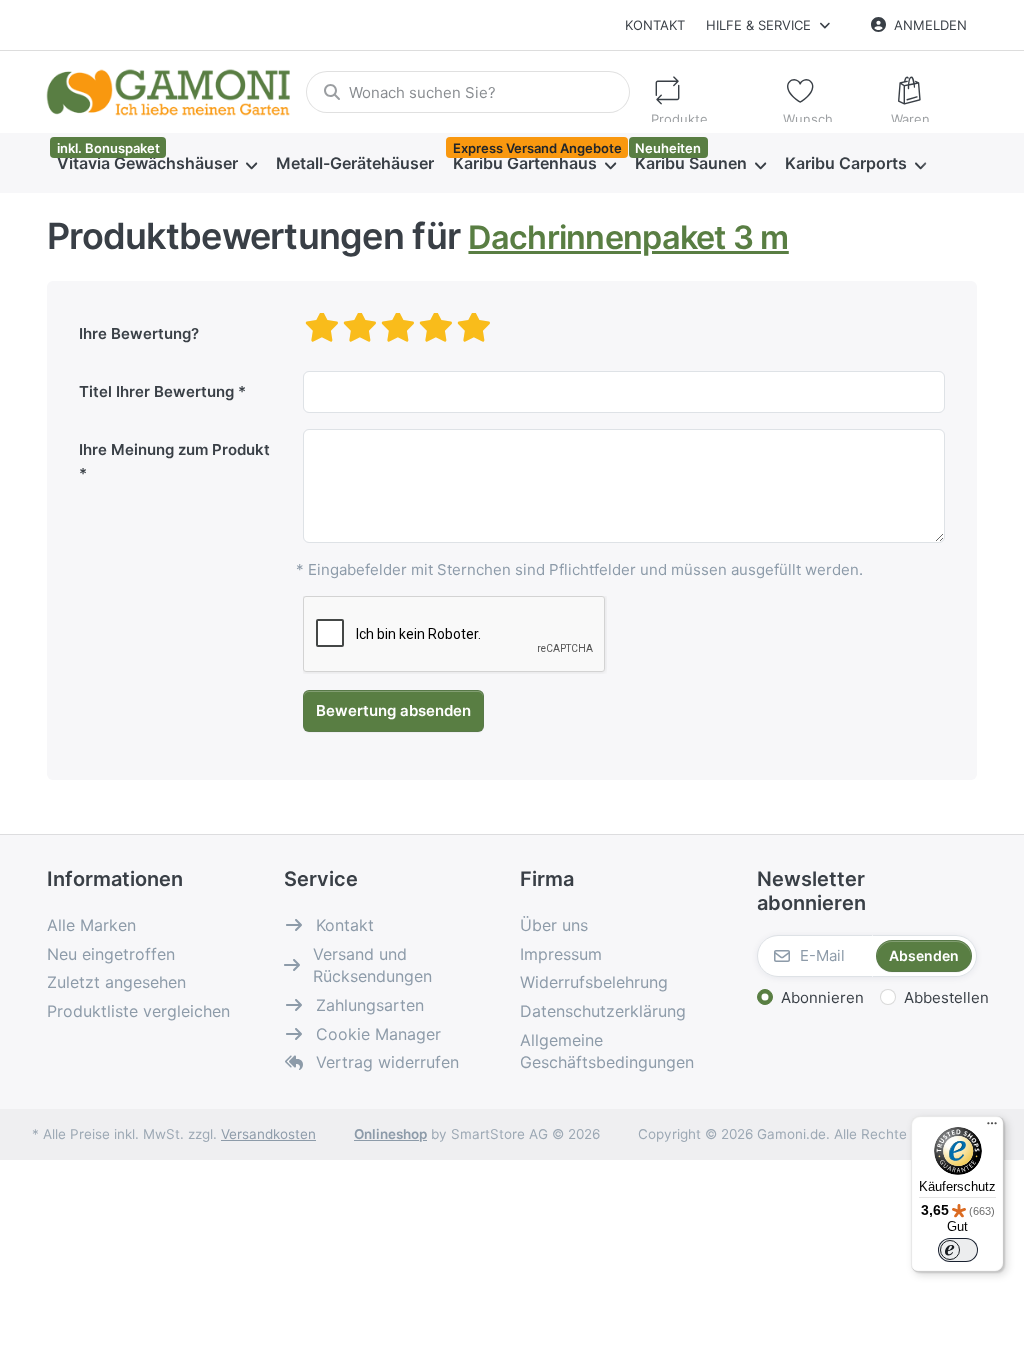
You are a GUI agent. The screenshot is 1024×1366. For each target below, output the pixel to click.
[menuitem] (156, 164)
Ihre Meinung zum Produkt (174, 449)
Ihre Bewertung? (139, 333)
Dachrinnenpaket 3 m (628, 237)
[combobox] (467, 92)
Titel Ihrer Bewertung (156, 391)
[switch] (958, 1250)
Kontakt (655, 25)
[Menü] (992, 1128)
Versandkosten (268, 1134)
